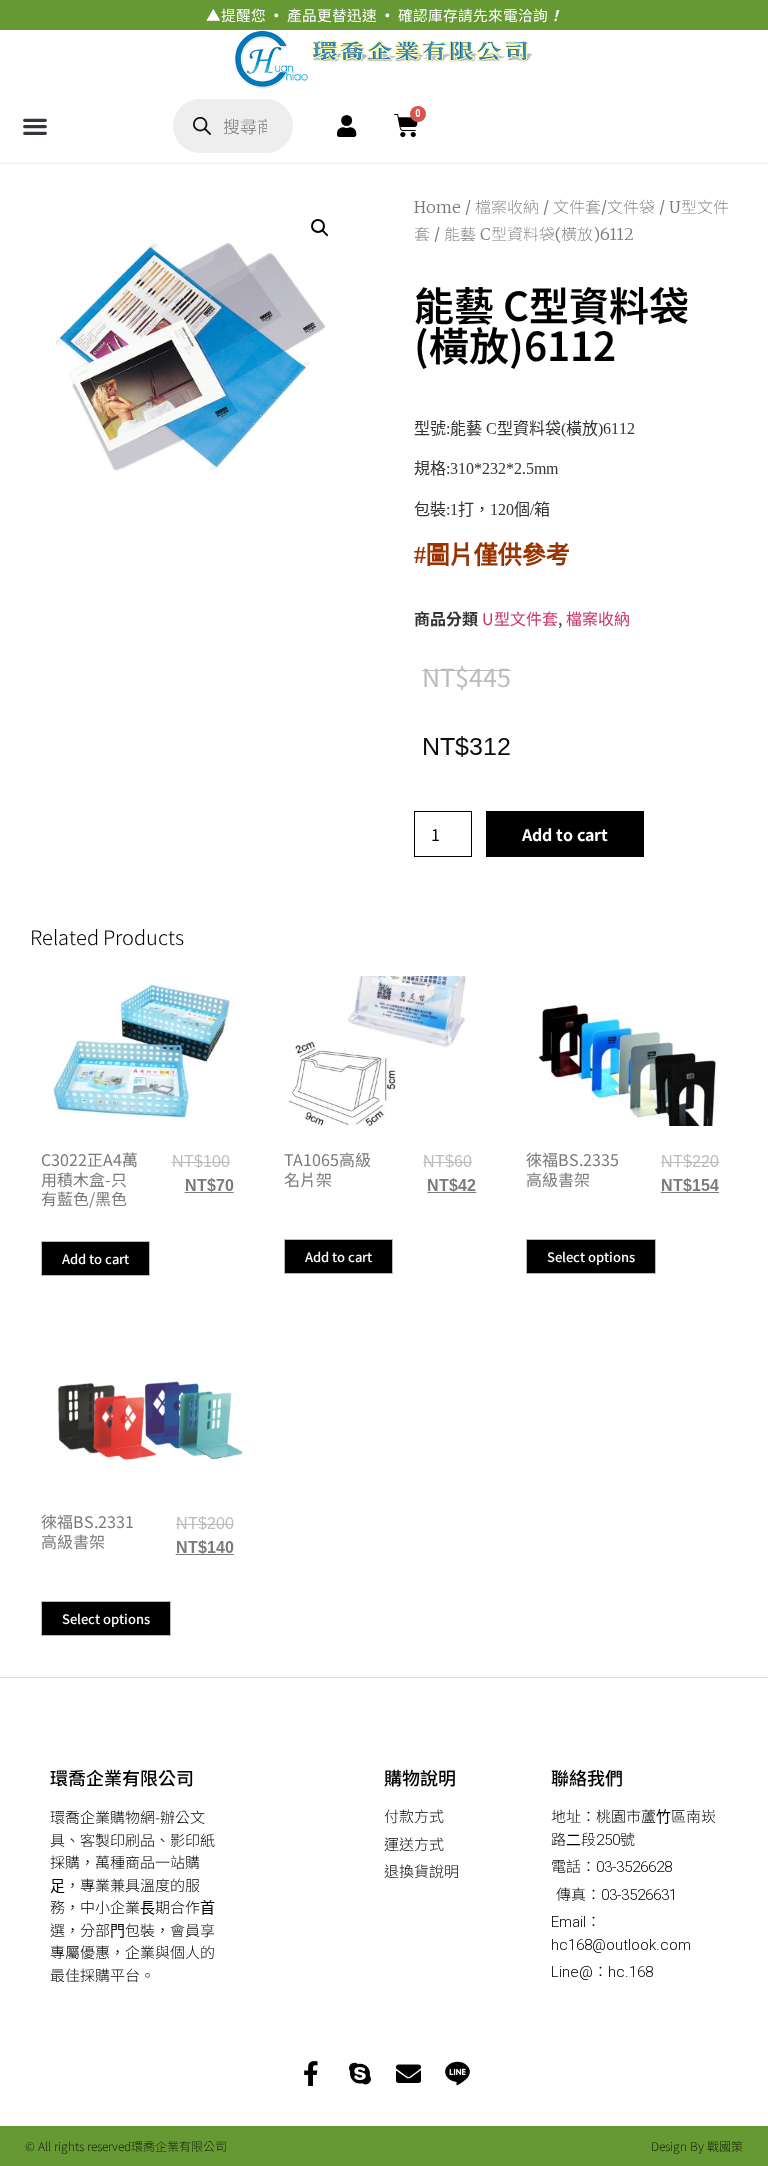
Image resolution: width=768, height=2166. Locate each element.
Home (437, 207)
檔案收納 (507, 207)
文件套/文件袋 (604, 207)
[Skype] (359, 2073)
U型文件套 (520, 618)
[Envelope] (408, 2073)
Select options (591, 1256)
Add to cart (565, 834)
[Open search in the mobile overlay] (233, 126)
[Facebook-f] (310, 2073)
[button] (34, 125)
